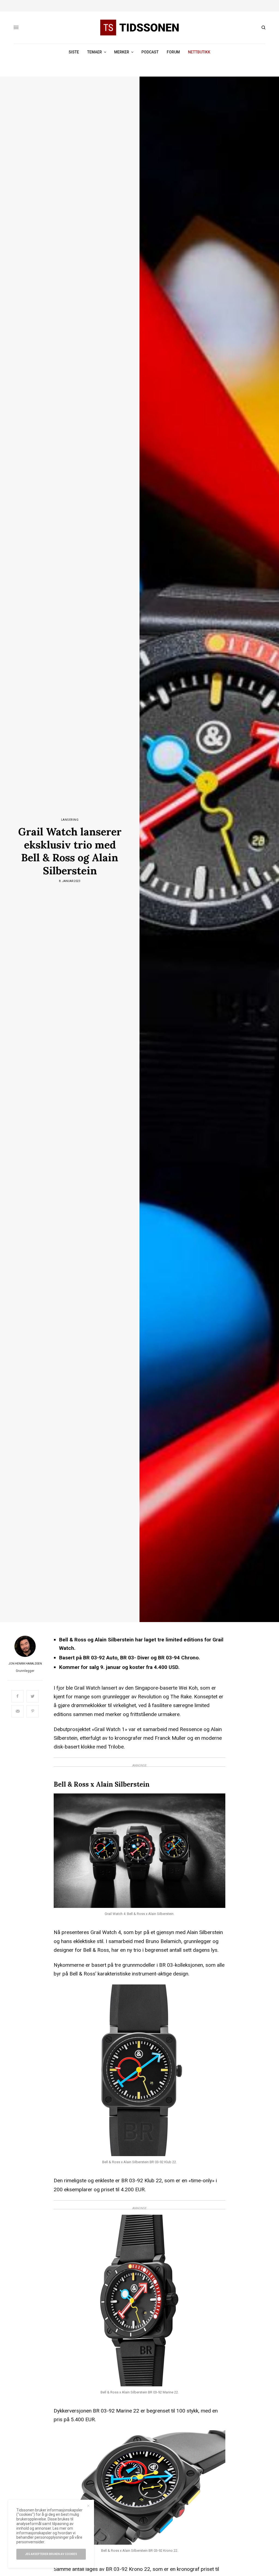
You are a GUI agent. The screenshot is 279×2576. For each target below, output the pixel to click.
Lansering (70, 820)
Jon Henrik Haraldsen (25, 1664)
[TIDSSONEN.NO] (139, 28)
